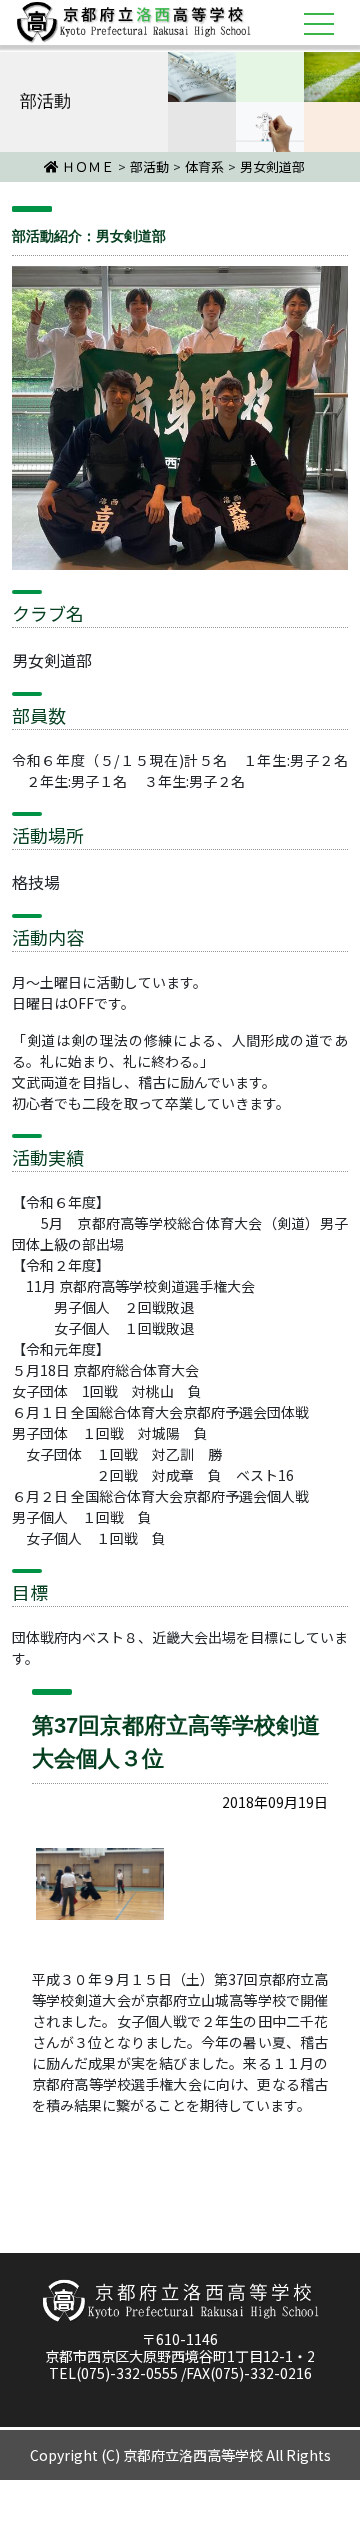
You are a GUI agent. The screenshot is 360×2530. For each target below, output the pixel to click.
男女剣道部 (272, 166)
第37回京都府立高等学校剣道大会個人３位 (176, 1742)
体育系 (204, 166)
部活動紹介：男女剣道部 (89, 236)
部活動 (149, 166)
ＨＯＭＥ (86, 166)
